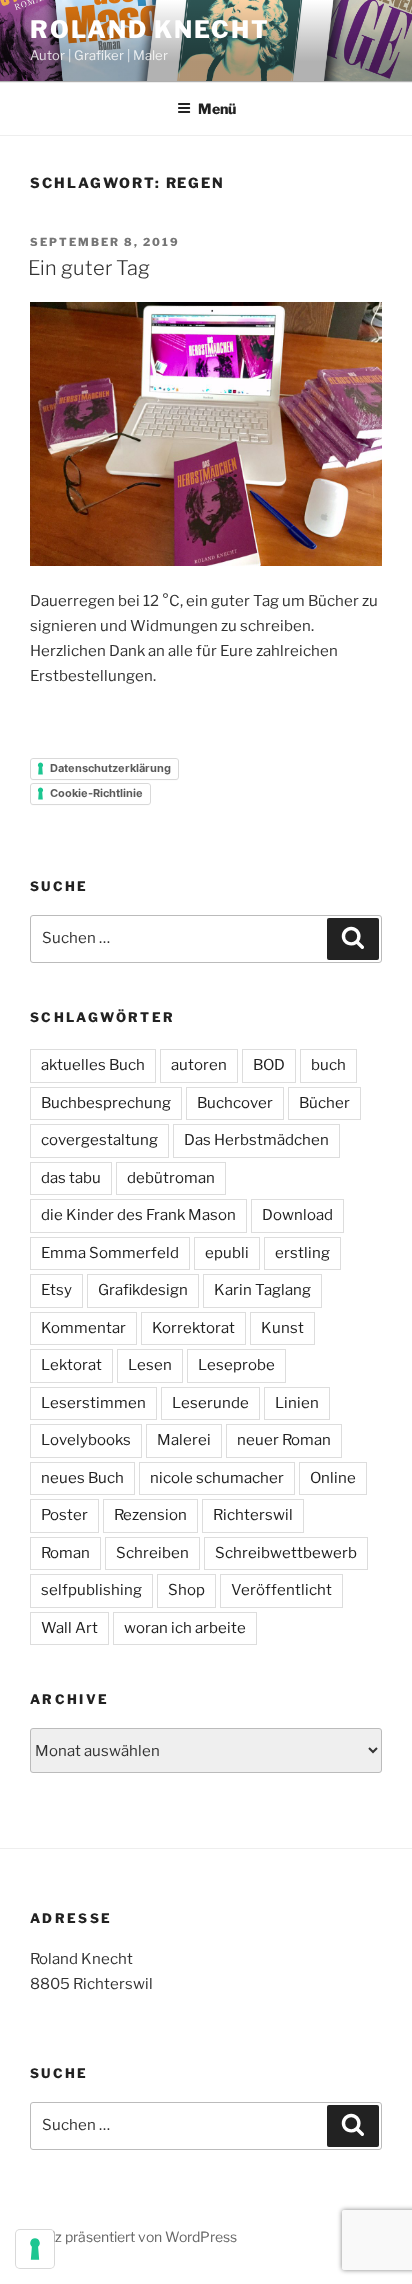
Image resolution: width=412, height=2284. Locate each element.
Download (297, 1215)
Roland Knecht (150, 29)
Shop (186, 1590)
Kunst (282, 1328)
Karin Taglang (262, 1290)
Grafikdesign (143, 1290)
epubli (227, 1253)
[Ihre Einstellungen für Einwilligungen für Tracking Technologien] (35, 2249)
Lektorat (71, 1365)
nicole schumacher (217, 1478)
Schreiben (152, 1553)
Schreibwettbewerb (286, 1553)
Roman (65, 1553)
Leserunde (210, 1403)
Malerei (184, 1440)
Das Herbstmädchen (256, 1140)
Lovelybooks (86, 1440)
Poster (64, 1515)
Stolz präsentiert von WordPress (133, 2236)
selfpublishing (91, 1590)
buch (328, 1065)
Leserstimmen (93, 1403)
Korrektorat (193, 1328)
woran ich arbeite (185, 1628)
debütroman (171, 1178)
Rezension (150, 1515)
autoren (199, 1065)
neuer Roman (284, 1440)
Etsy (56, 1290)
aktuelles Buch (93, 1065)
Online (333, 1478)
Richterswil (253, 1515)
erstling (302, 1253)
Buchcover (235, 1103)
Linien (297, 1403)
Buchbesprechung (106, 1103)
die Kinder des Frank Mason (138, 1215)
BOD (269, 1065)
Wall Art (69, 1628)
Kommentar (83, 1328)
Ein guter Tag (89, 268)
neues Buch (82, 1478)
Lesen (150, 1365)
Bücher (324, 1103)
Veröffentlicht (281, 1590)
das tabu (71, 1178)
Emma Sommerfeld (110, 1253)
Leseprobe (236, 1365)
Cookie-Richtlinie (96, 793)
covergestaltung (99, 1140)
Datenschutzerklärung (110, 768)
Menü (217, 108)
